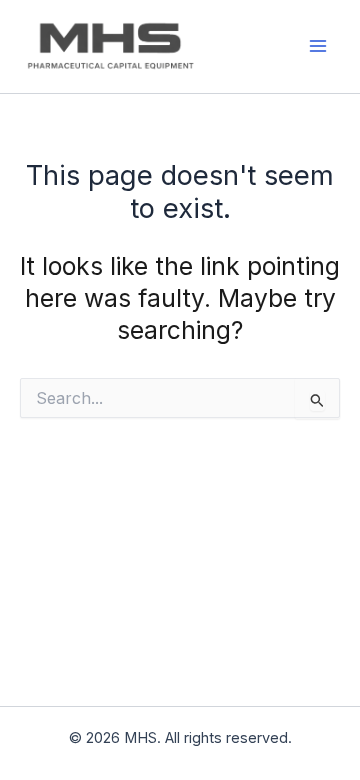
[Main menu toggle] (317, 46)
